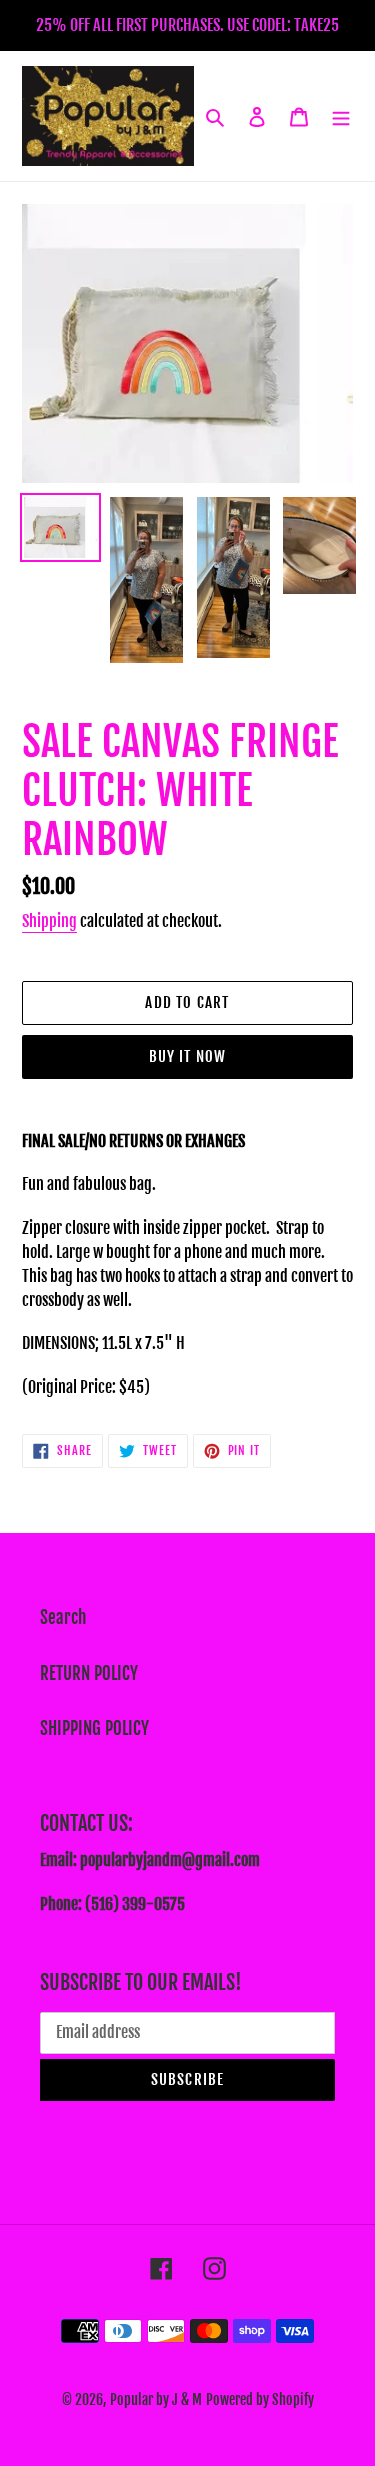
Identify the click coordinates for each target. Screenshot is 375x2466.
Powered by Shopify (260, 2399)
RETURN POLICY (89, 1673)
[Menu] (341, 116)
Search (63, 1617)
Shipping (49, 921)
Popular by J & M (156, 2399)
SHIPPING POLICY (94, 1728)
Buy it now (188, 1056)
